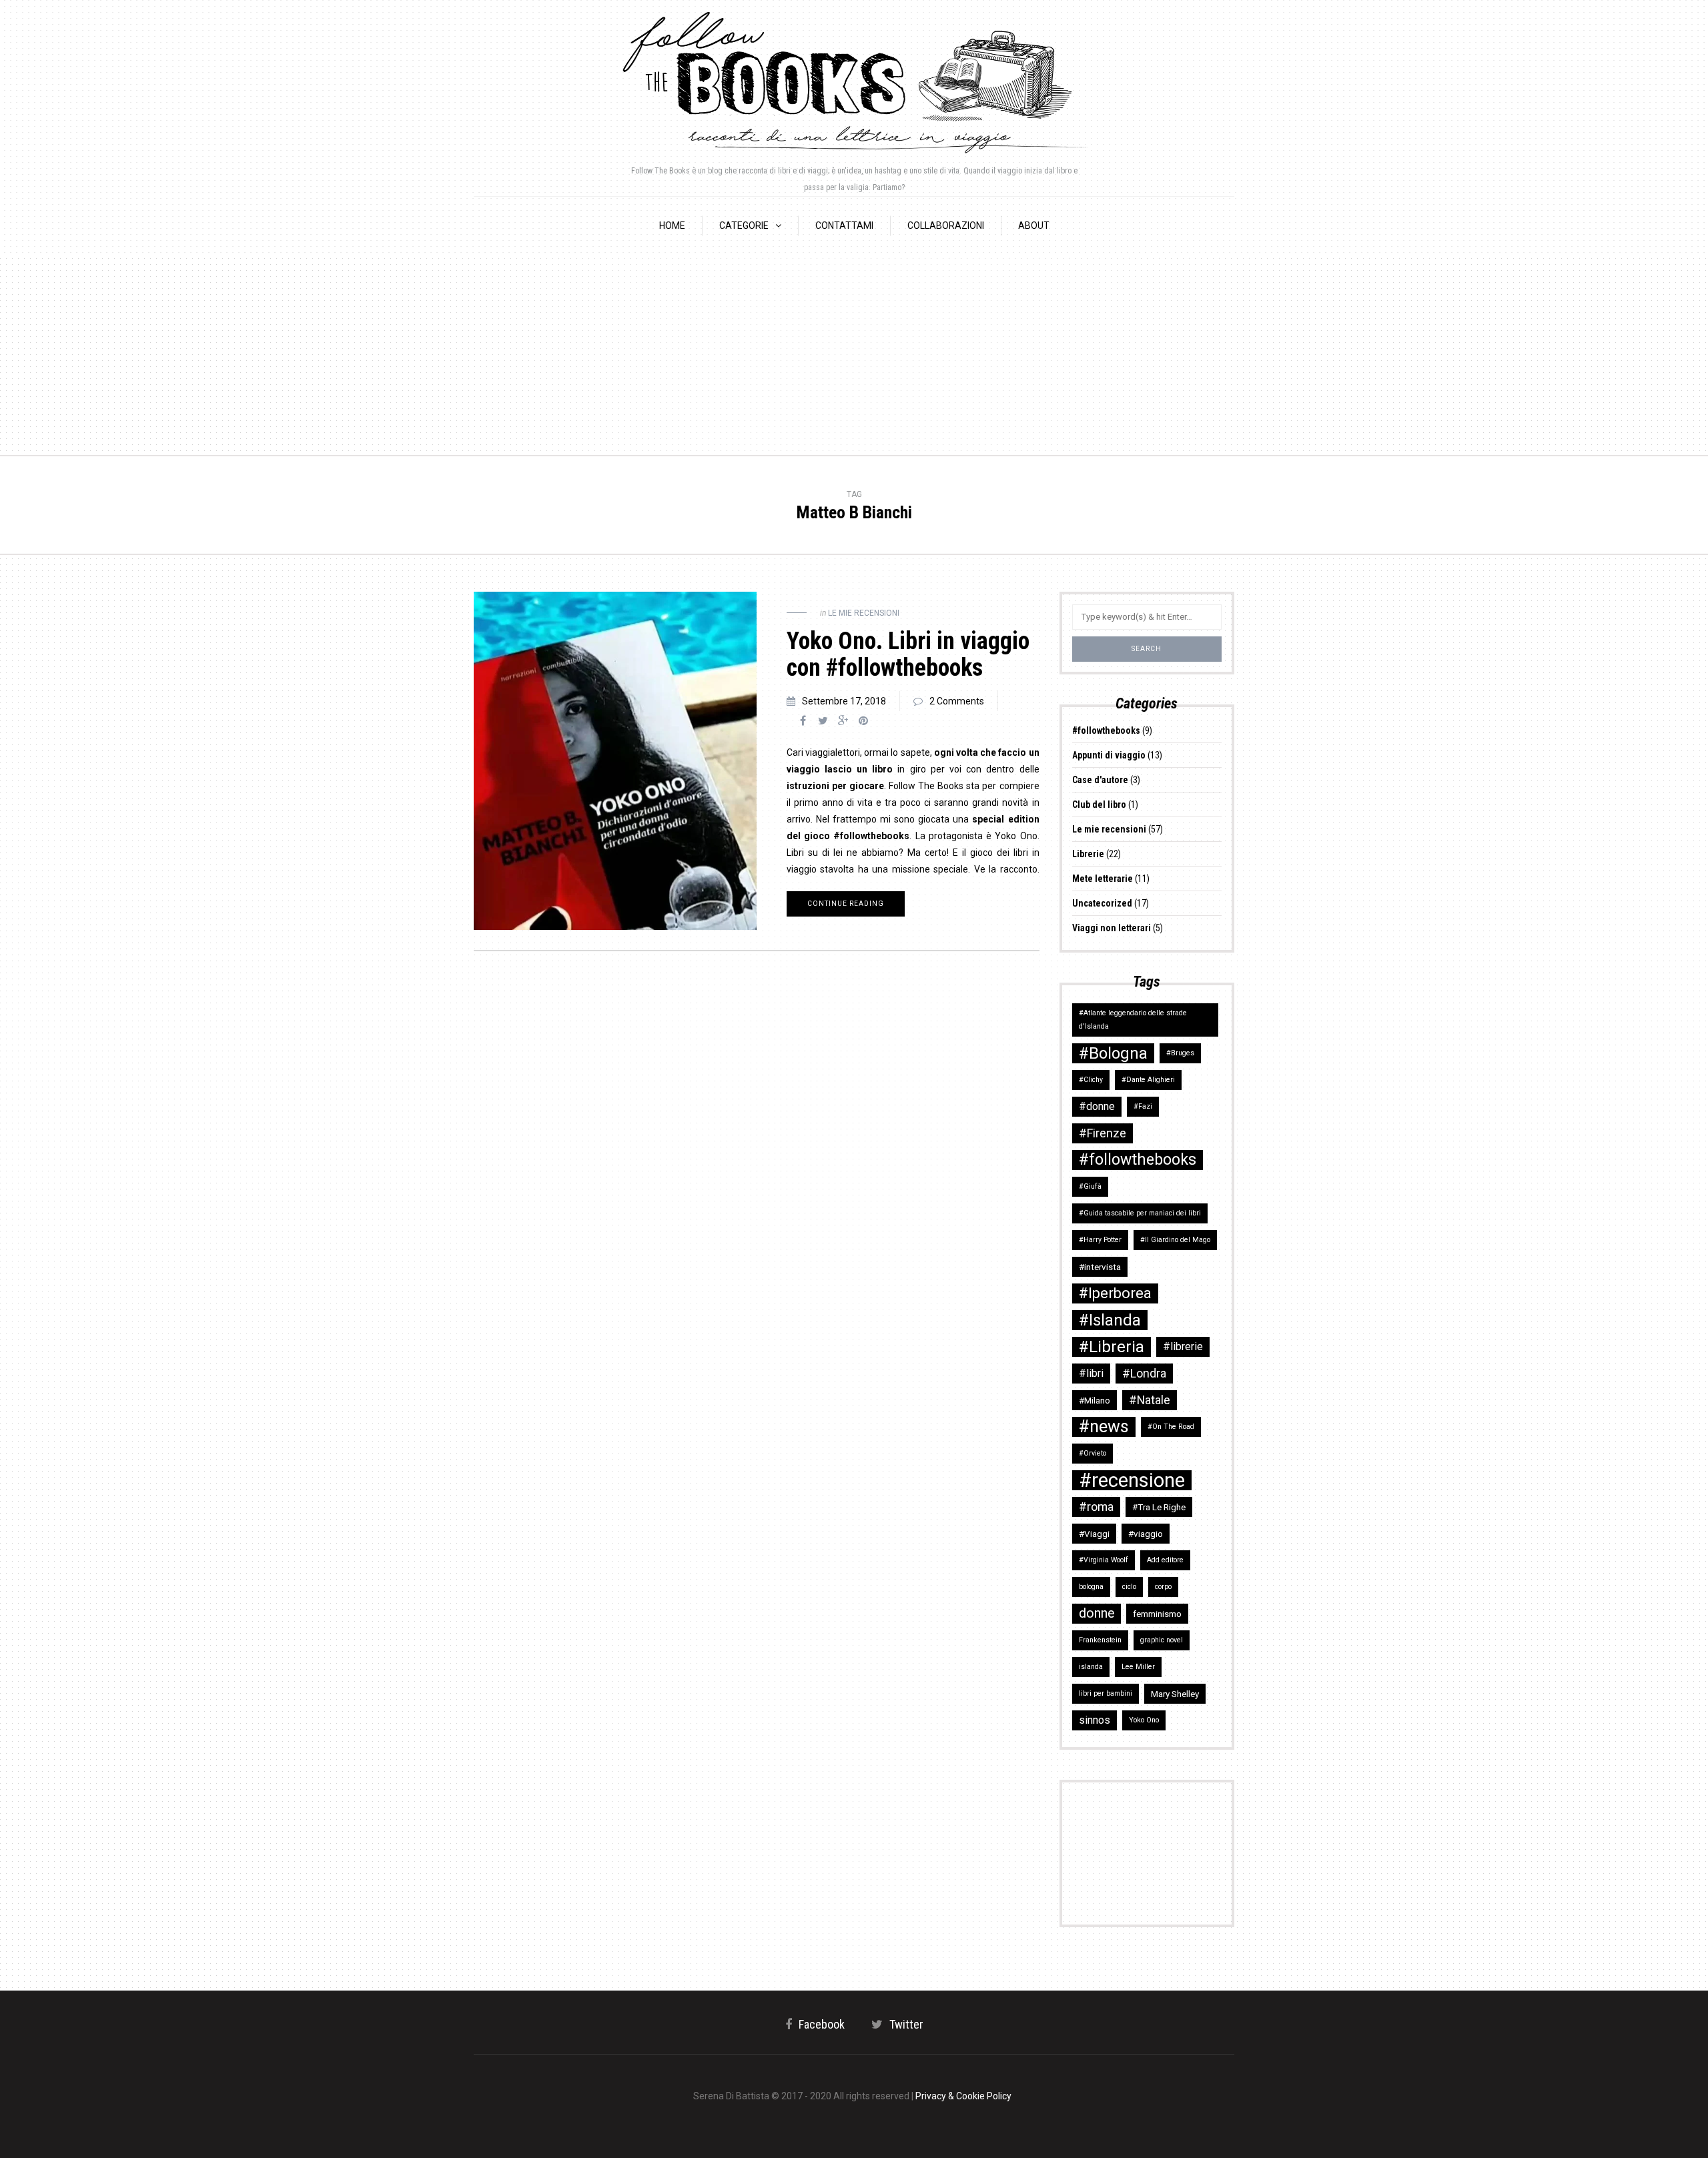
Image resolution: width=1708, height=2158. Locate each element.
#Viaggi (1094, 1534)
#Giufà (1090, 1186)
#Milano (1095, 1400)
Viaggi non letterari (1112, 928)
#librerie (1183, 1346)
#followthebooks (1106, 730)
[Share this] (803, 721)
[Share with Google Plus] (843, 721)
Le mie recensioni (864, 613)
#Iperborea (1115, 1293)
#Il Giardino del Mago (1175, 1240)
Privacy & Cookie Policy (963, 2096)
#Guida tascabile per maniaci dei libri (1140, 1213)
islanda (1091, 1667)
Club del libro (1099, 804)
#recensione (1132, 1480)
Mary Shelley (1175, 1694)
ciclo (1129, 1587)
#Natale (1150, 1400)
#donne (1097, 1106)
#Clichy (1091, 1080)
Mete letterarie (1103, 879)
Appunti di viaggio (1109, 755)
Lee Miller (1138, 1667)
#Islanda (1110, 1320)
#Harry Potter (1100, 1240)
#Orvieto (1093, 1453)
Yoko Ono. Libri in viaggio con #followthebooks (908, 654)
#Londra (1144, 1373)
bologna (1091, 1587)
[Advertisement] (854, 355)
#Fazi (1143, 1106)
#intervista (1100, 1267)
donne (1097, 1613)
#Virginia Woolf (1104, 1560)
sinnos (1095, 1720)
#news (1104, 1427)
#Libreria (1112, 1347)
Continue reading (846, 904)
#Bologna (1113, 1053)
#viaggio (1146, 1534)
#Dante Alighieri (1148, 1080)
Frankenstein (1100, 1640)
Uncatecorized (1102, 903)
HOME (672, 225)
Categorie (744, 225)
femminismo (1157, 1614)
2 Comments (957, 701)
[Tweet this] (823, 721)
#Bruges (1180, 1053)
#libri (1091, 1373)
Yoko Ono (1144, 1720)
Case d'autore (1100, 780)
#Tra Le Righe (1159, 1507)
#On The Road (1171, 1427)
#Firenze (1103, 1133)
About (1034, 225)
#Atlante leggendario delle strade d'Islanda (1133, 1020)
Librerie (1088, 854)
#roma (1096, 1507)
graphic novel (1162, 1640)
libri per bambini (1106, 1693)
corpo (1163, 1587)
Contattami (844, 225)
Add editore (1165, 1560)
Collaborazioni (946, 225)
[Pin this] (863, 721)
